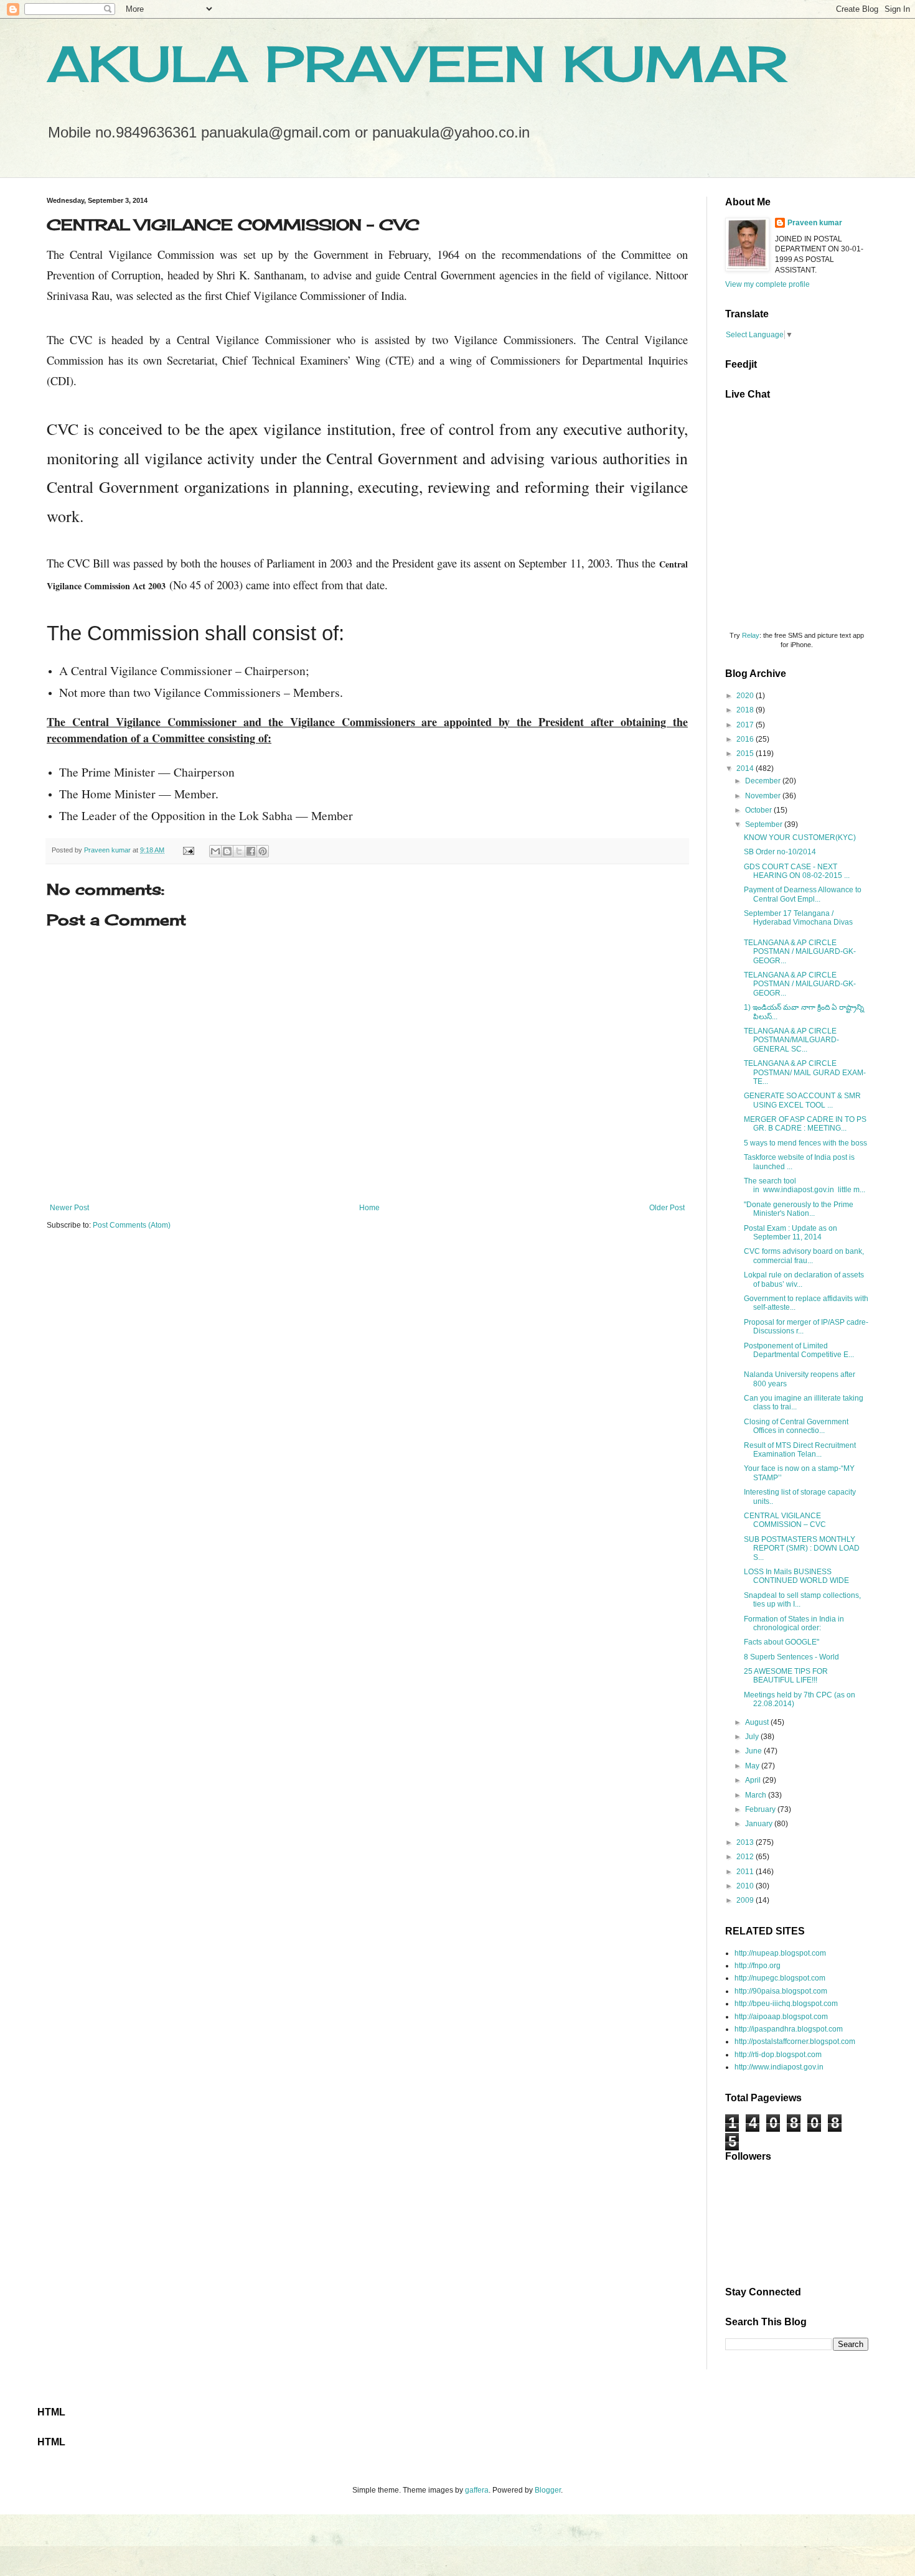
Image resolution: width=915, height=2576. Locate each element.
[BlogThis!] (227, 851)
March (757, 1795)
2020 (746, 696)
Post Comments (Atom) (132, 1225)
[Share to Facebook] (251, 851)
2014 (746, 768)
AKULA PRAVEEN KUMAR (417, 63)
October (759, 810)
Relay (751, 635)
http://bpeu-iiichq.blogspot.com (786, 2004)
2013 (746, 1842)
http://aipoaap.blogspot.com (781, 2017)
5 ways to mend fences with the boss (805, 1143)
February (761, 1809)
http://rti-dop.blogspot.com (778, 2055)
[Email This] (215, 851)
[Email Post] (188, 850)
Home (369, 1208)
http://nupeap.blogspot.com (780, 1953)
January (760, 1824)
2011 (746, 1872)
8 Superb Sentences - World (791, 1657)
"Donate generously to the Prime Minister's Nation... (799, 1209)
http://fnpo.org (758, 1966)
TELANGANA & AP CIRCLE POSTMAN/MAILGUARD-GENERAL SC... (791, 1040)
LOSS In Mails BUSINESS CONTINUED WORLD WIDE (796, 1576)
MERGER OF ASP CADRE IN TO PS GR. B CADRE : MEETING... (805, 1124)
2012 (746, 1857)
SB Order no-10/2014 (780, 852)
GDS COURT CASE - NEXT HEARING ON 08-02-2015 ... (797, 871)
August (758, 1722)
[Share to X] (239, 851)
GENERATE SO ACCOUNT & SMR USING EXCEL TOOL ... (802, 1100)
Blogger (548, 2490)
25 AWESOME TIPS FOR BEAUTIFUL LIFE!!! (786, 1676)
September (765, 824)
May (753, 1766)
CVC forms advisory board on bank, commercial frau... (804, 1256)
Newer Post (69, 1208)
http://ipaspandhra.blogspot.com (789, 2029)
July (753, 1737)
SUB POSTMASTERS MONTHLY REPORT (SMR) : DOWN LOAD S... (802, 1548)
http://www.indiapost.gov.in (779, 2067)
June (754, 1751)
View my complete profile (767, 284)
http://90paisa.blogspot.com (781, 1991)
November (764, 796)
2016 (746, 739)
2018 (746, 710)
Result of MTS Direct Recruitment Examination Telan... (800, 1450)
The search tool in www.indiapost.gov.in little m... (805, 1185)
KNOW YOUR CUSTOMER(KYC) (800, 838)
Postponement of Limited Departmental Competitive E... (799, 1350)
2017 (746, 725)
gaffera (477, 2490)
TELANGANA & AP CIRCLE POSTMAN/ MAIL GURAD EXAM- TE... (805, 1072)
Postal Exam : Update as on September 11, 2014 (791, 1233)
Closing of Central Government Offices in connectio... (796, 1426)
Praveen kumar (815, 223)
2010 (746, 1886)
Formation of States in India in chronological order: (794, 1623)
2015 (746, 754)
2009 (746, 1900)
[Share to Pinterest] (263, 851)
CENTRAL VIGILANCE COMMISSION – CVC (785, 1520)
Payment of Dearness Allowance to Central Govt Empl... (803, 894)
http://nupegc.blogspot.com (780, 1978)
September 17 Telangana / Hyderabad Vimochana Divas (798, 918)
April (754, 1780)
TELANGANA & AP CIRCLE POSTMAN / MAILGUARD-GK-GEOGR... (800, 952)
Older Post (667, 1208)
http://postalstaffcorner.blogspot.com (795, 2042)
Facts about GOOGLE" (781, 1642)
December (764, 781)
